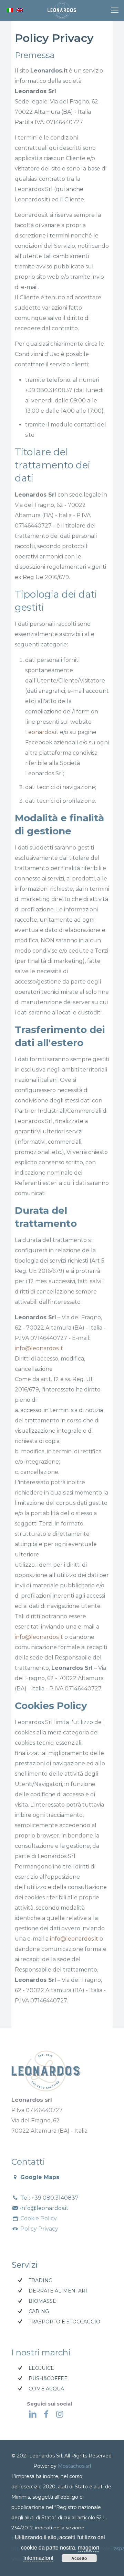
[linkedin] (33, 2414)
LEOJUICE (41, 2368)
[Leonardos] (62, 10)
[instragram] (60, 2414)
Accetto (79, 2558)
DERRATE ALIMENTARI (58, 2291)
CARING (39, 2311)
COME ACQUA (46, 2389)
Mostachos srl (74, 2466)
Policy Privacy (39, 2229)
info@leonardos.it (39, 1348)
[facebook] (46, 2414)
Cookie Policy (38, 2218)
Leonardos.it (42, 732)
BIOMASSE (42, 2301)
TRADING (40, 2280)
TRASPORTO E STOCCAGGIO (64, 2322)
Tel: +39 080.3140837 (49, 2198)
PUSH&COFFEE (48, 2378)
